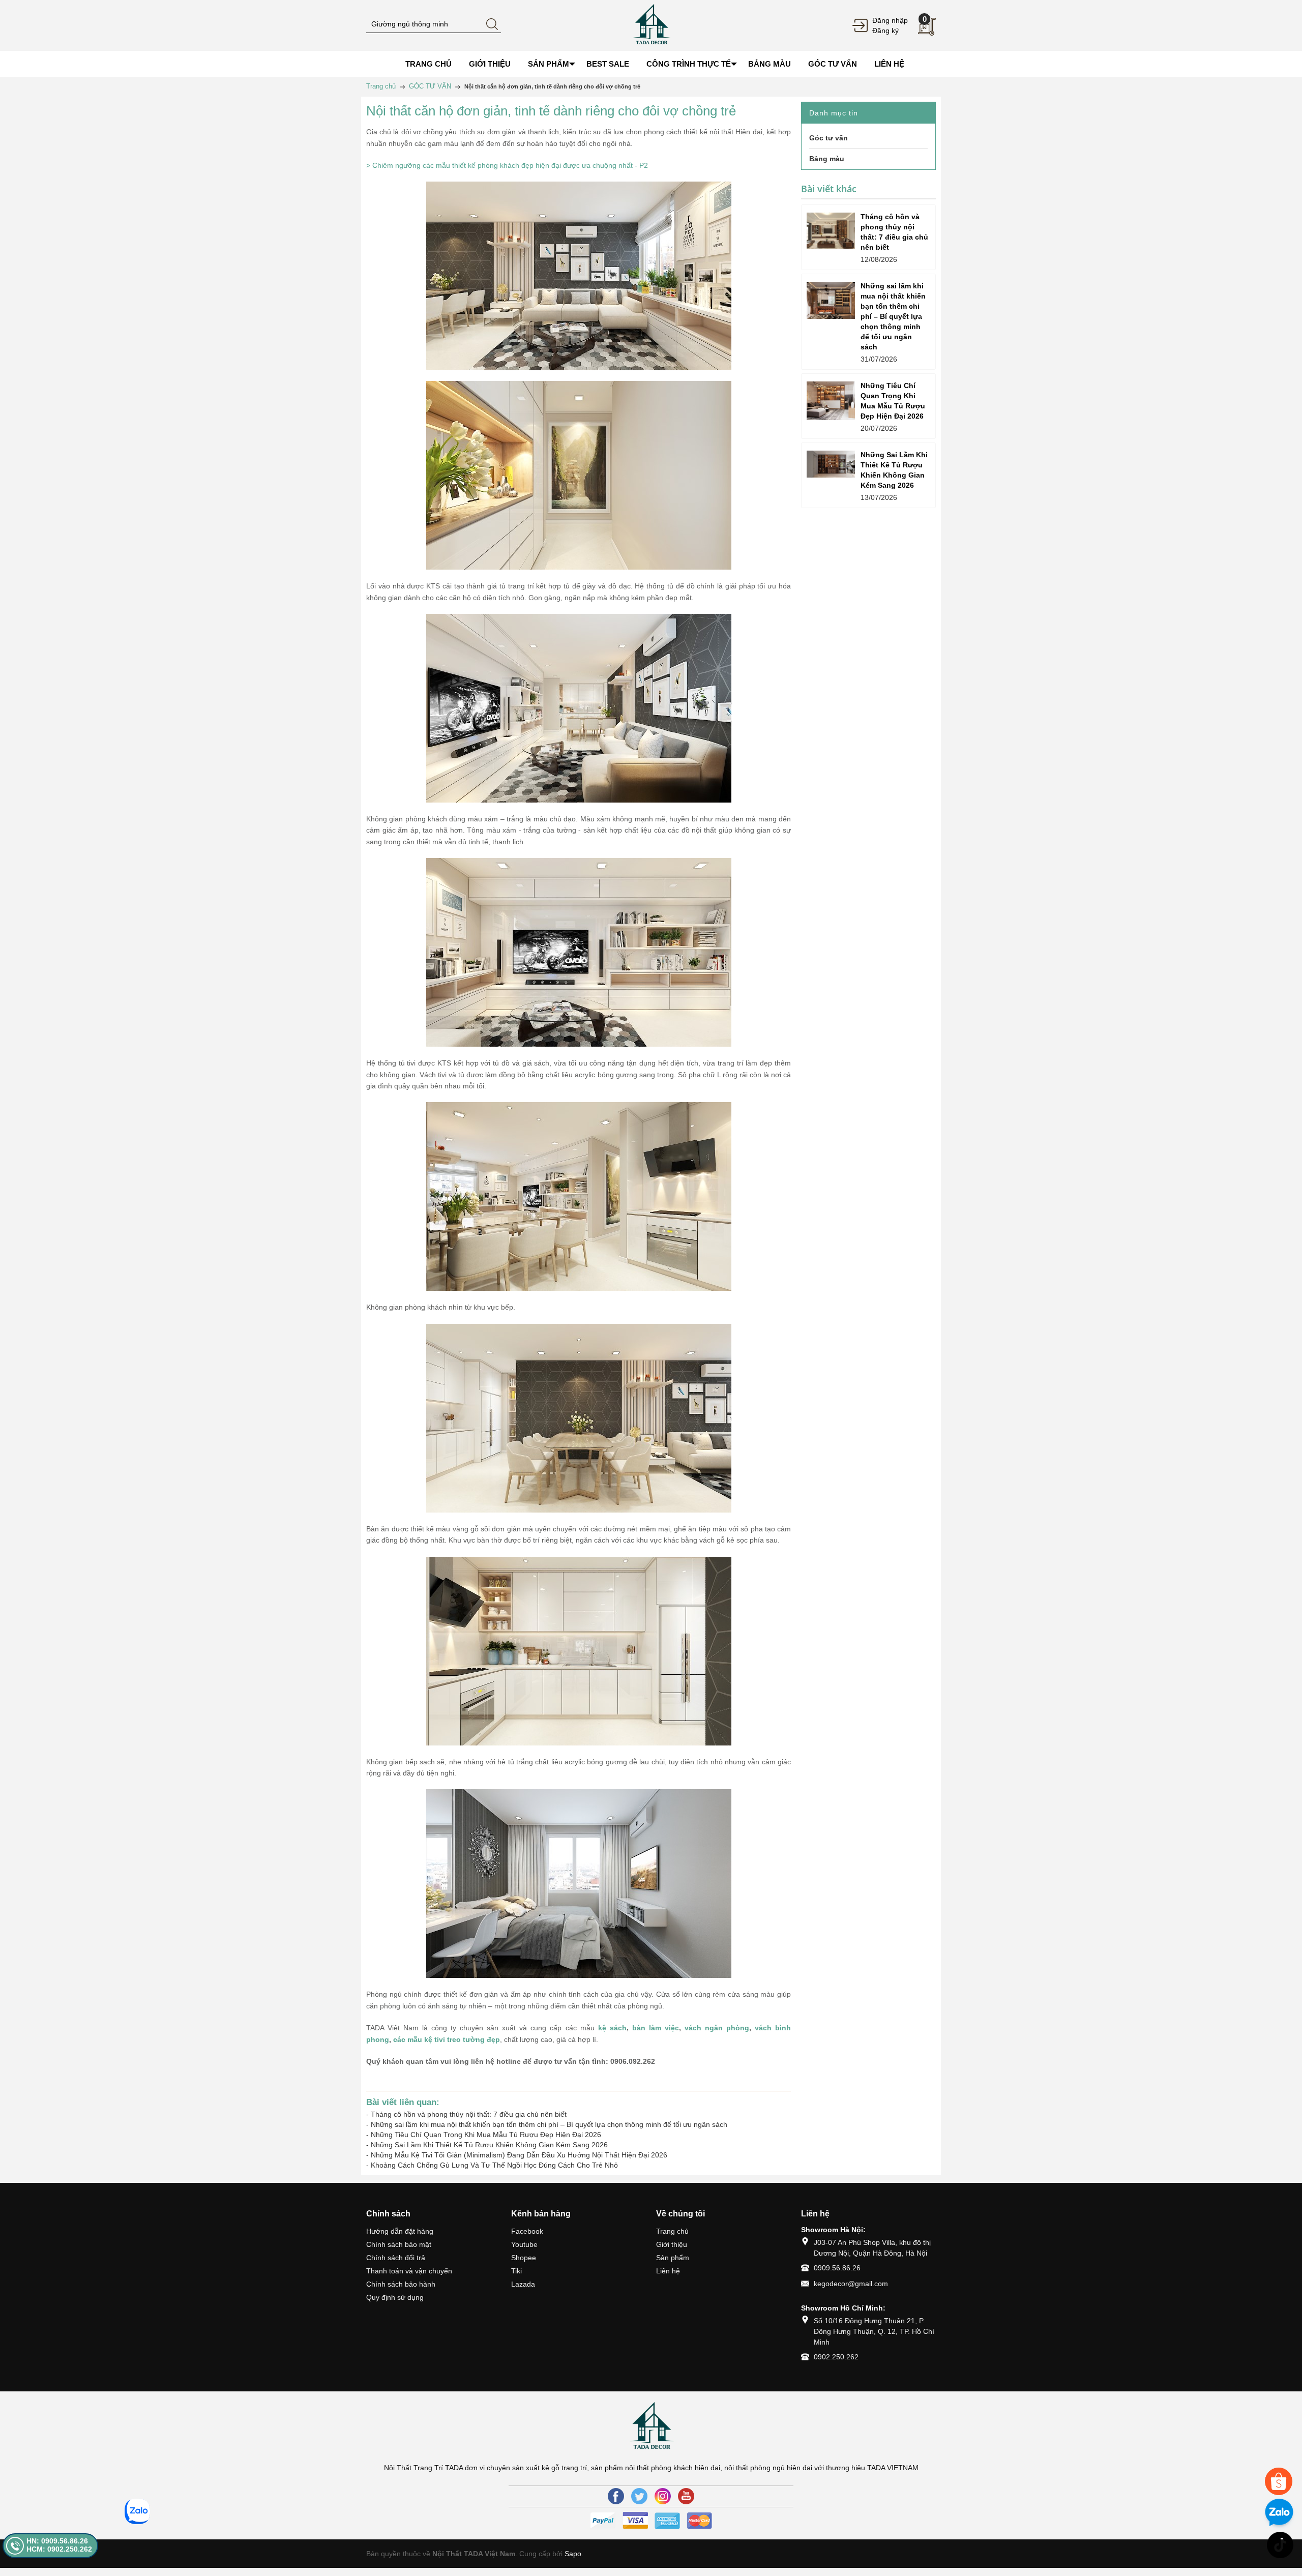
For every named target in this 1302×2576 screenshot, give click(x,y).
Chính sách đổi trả (396, 2258)
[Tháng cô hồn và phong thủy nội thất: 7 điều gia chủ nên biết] (831, 231)
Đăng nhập (890, 20)
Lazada (523, 2284)
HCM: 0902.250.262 (59, 2549)
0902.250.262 (836, 2357)
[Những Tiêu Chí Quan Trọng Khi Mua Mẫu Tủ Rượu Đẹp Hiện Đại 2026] (831, 401)
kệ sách (612, 2028)
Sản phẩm (673, 2258)
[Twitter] (639, 2496)
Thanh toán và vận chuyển (409, 2271)
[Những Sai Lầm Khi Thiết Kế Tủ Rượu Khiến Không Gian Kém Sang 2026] (831, 464)
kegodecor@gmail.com (851, 2284)
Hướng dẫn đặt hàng (400, 2231)
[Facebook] (616, 2496)
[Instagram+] (663, 2496)
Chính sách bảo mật (399, 2244)
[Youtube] (686, 2496)
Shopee (524, 2258)
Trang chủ (672, 2231)
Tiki (516, 2271)
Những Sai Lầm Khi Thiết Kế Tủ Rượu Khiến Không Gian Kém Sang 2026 (489, 2145)
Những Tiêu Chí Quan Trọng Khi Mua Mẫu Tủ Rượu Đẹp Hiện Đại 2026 (486, 2135)
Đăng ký (885, 31)
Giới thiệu (672, 2244)
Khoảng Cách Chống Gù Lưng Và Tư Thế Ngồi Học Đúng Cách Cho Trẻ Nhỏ (494, 2165)
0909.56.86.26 (837, 2268)
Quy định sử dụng (395, 2297)
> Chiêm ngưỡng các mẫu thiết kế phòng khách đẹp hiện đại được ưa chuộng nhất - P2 (507, 165)
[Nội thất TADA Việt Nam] (651, 25)
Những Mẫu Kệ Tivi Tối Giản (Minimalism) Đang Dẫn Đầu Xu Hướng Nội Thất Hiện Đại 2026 (519, 2155)
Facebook (527, 2231)
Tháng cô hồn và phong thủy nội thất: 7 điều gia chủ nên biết (469, 2114)
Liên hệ (668, 2271)
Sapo (573, 2554)
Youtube (524, 2244)
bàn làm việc (656, 2028)
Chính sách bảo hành (401, 2284)
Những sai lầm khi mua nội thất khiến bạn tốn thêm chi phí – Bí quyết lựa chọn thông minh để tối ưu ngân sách (549, 2124)
